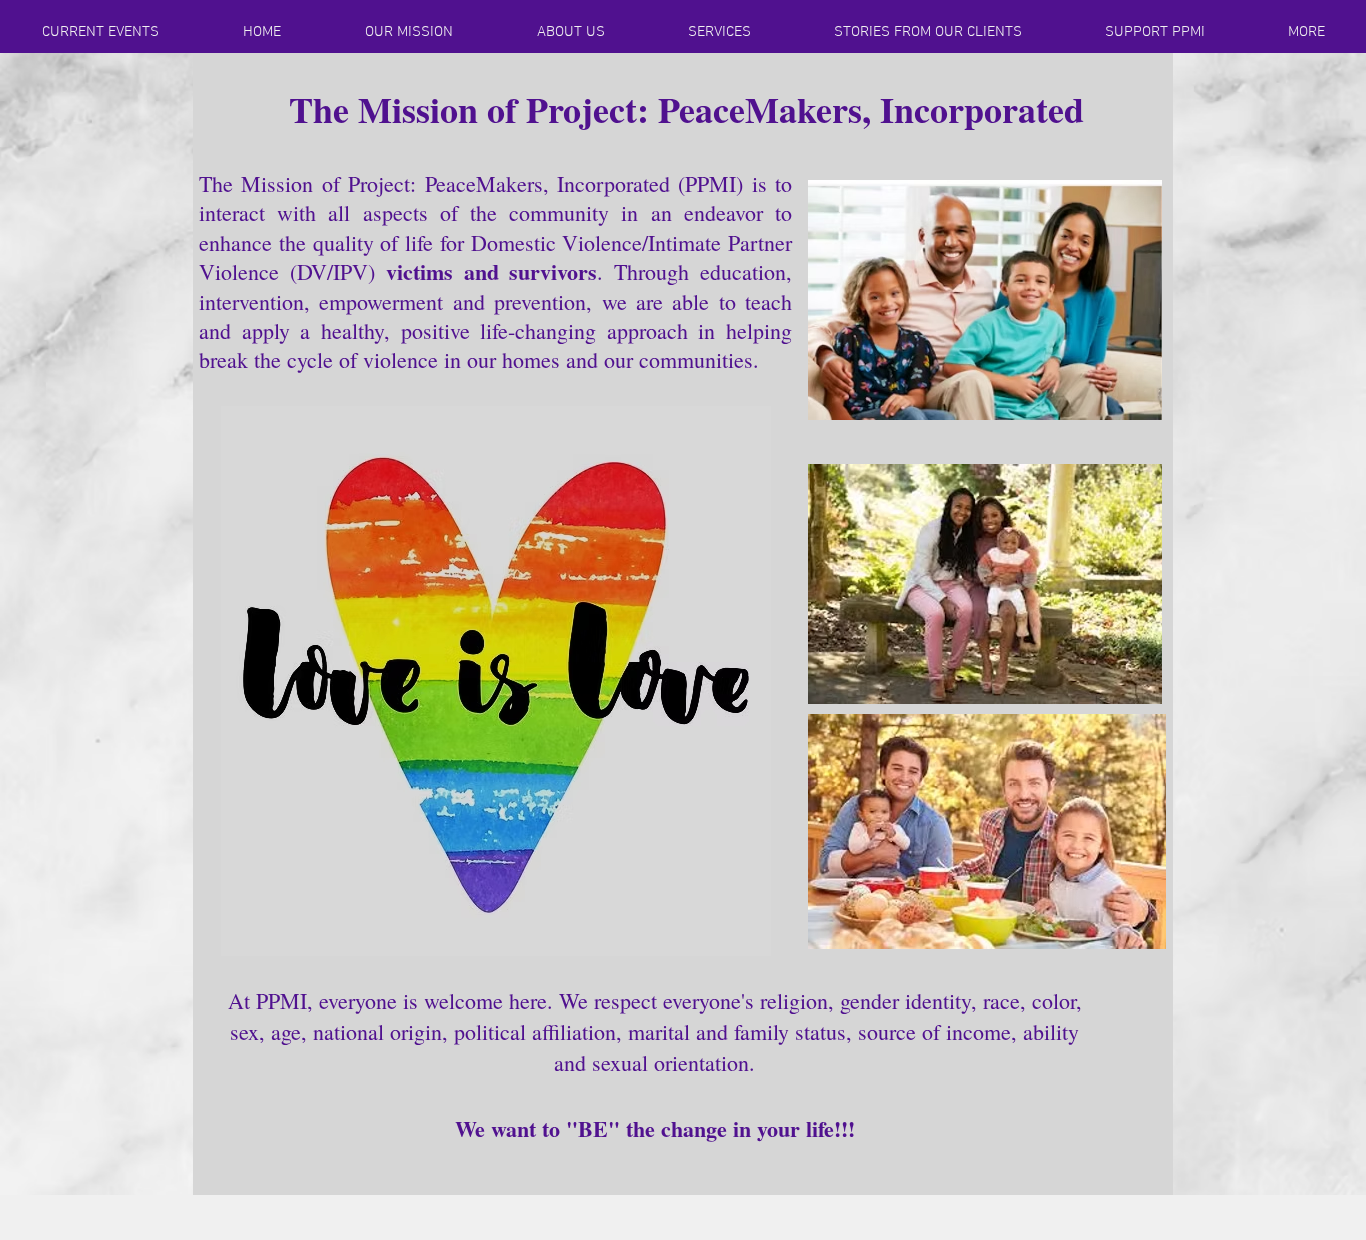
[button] (262, 32)
